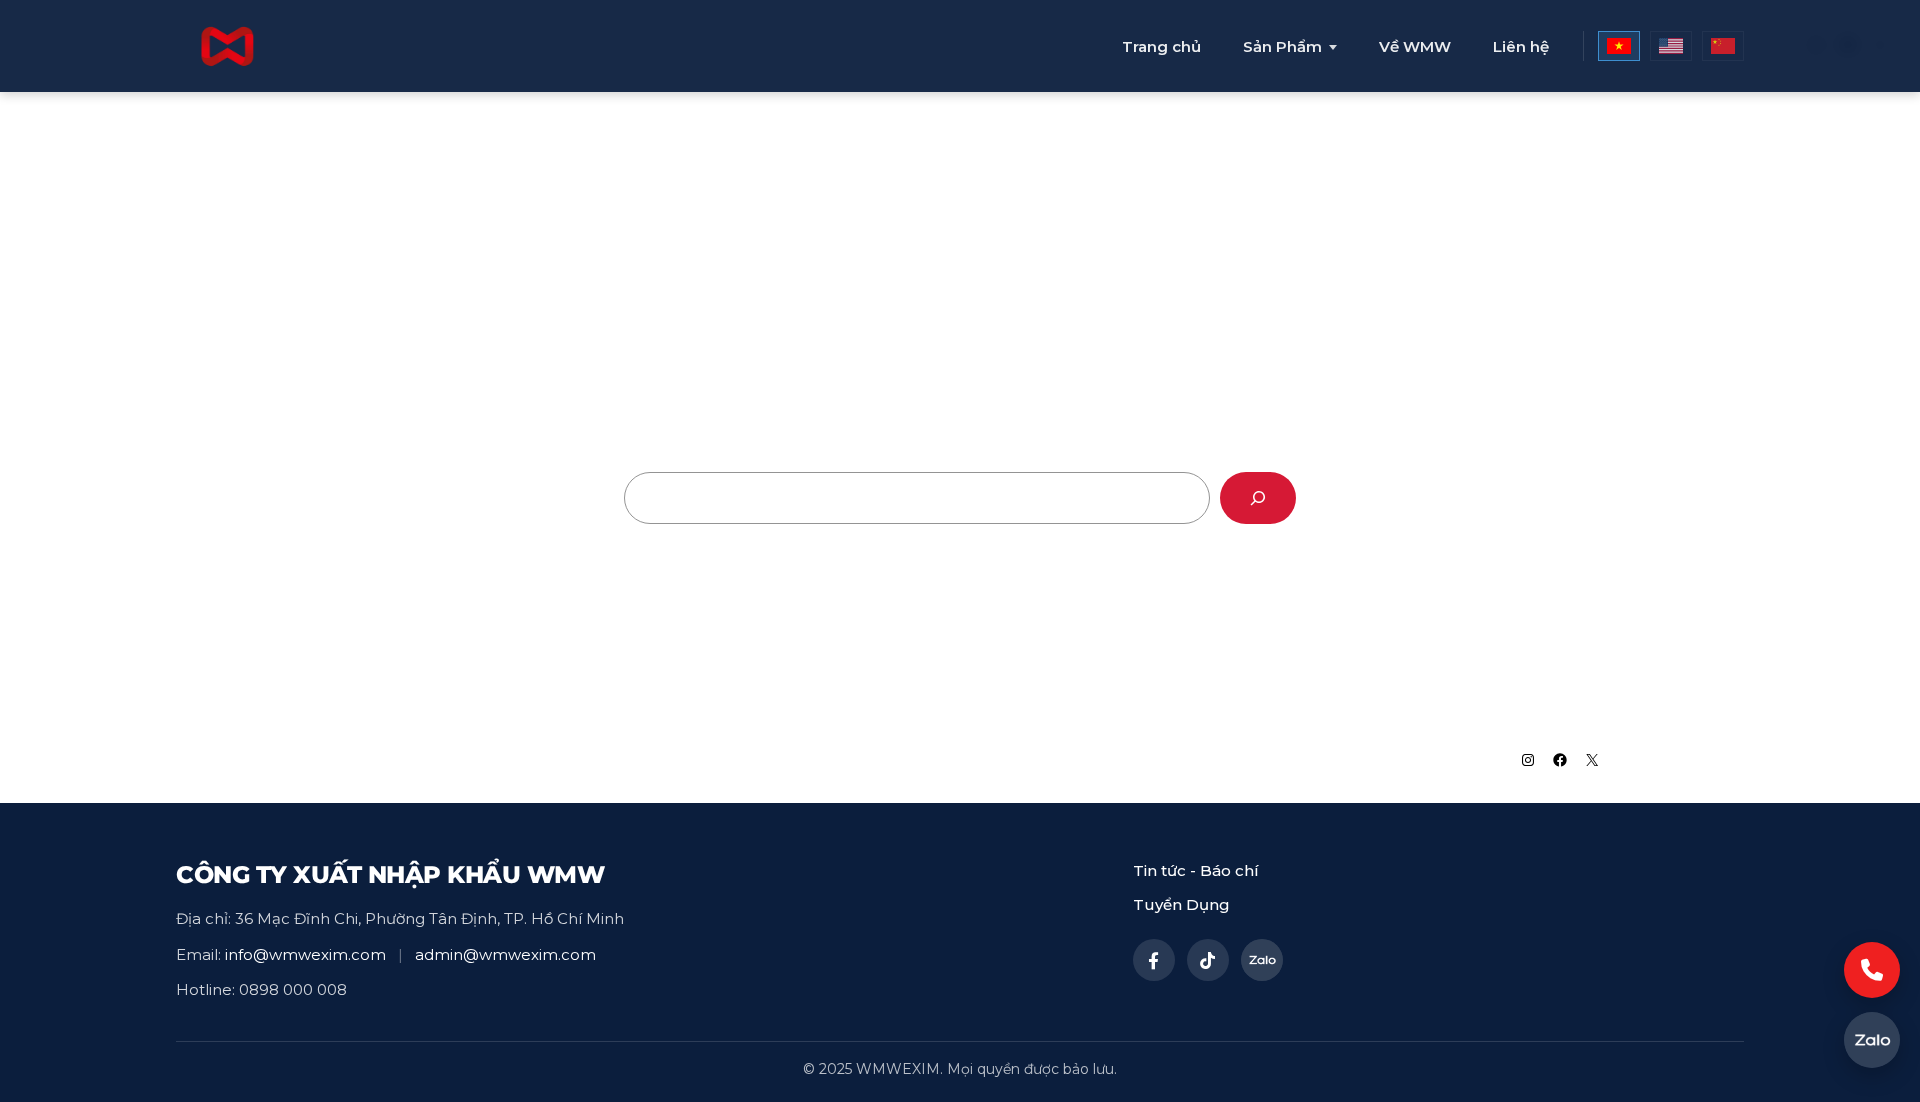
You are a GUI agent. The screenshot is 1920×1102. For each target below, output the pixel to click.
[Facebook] (1154, 960)
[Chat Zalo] (1872, 1040)
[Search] (1258, 498)
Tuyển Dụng (1181, 904)
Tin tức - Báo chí (1196, 870)
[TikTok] (1208, 960)
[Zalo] (1262, 960)
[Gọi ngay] (1872, 970)
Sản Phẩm (1282, 47)
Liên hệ (1521, 46)
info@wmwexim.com (305, 954)
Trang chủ (1161, 46)
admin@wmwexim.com (505, 954)
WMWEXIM (379, 759)
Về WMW (1415, 46)
